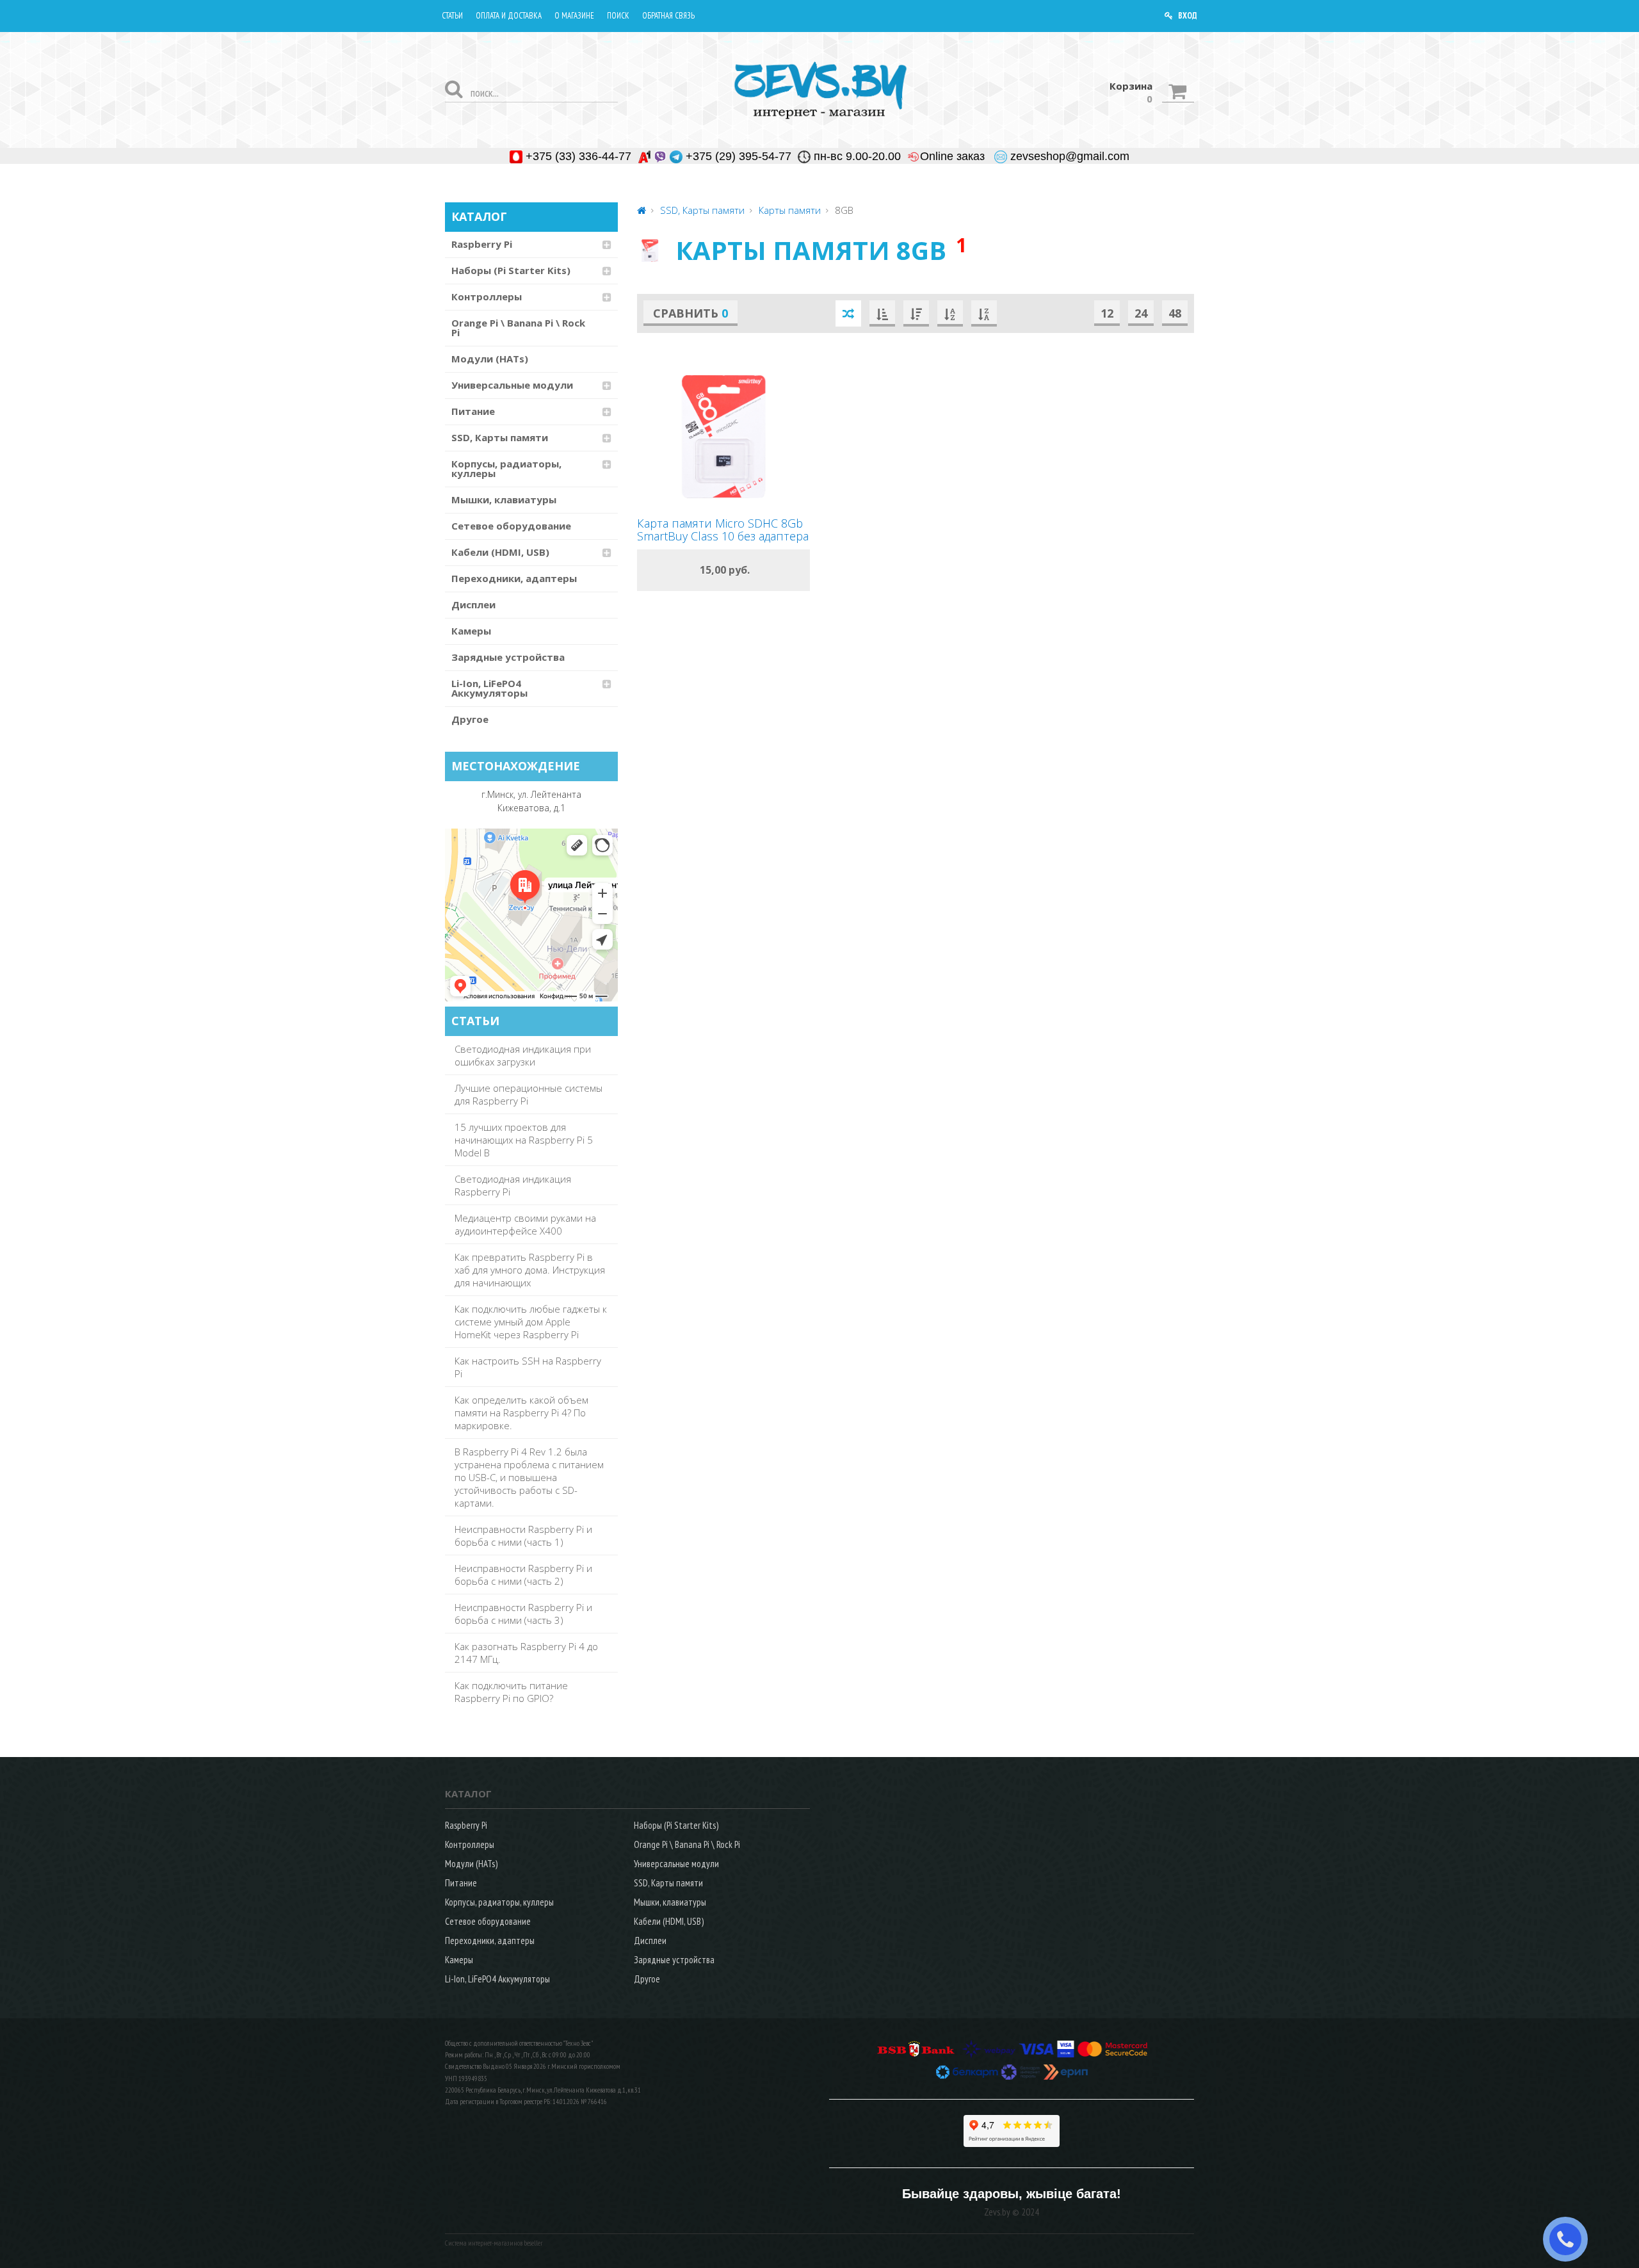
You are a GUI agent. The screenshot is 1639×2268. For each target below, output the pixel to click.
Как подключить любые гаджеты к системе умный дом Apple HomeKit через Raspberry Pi (531, 1322)
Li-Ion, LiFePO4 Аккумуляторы (489, 688)
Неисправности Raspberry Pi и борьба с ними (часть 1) (523, 1535)
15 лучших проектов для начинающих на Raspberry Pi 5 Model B (524, 1140)
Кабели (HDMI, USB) (500, 552)
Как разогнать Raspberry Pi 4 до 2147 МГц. (526, 1653)
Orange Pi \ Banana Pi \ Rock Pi (518, 328)
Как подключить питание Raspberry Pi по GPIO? (511, 1692)
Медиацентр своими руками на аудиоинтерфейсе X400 (525, 1224)
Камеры (471, 631)
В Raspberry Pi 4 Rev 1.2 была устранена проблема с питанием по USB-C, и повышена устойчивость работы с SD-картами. (529, 1477)
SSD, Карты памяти (500, 437)
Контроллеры (487, 296)
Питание (473, 411)
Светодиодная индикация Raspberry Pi (513, 1185)
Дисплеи (473, 604)
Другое (470, 719)
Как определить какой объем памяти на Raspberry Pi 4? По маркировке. (521, 1413)
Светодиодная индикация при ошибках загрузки (523, 1055)
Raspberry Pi (482, 244)
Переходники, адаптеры (514, 578)
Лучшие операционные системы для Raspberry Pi (529, 1094)
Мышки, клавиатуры (504, 499)
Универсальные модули (512, 385)
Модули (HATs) (490, 359)
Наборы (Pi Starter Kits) (511, 270)
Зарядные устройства (508, 657)
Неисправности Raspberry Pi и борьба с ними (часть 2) (523, 1575)
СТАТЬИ (475, 1021)
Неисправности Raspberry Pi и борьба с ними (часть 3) (523, 1614)
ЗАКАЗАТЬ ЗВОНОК (1570, 2239)
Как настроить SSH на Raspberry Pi (528, 1367)
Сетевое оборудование (511, 526)
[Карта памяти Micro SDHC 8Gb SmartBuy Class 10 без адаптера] (723, 437)
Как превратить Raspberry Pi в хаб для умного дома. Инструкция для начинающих (530, 1270)
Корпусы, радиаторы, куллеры (506, 468)
